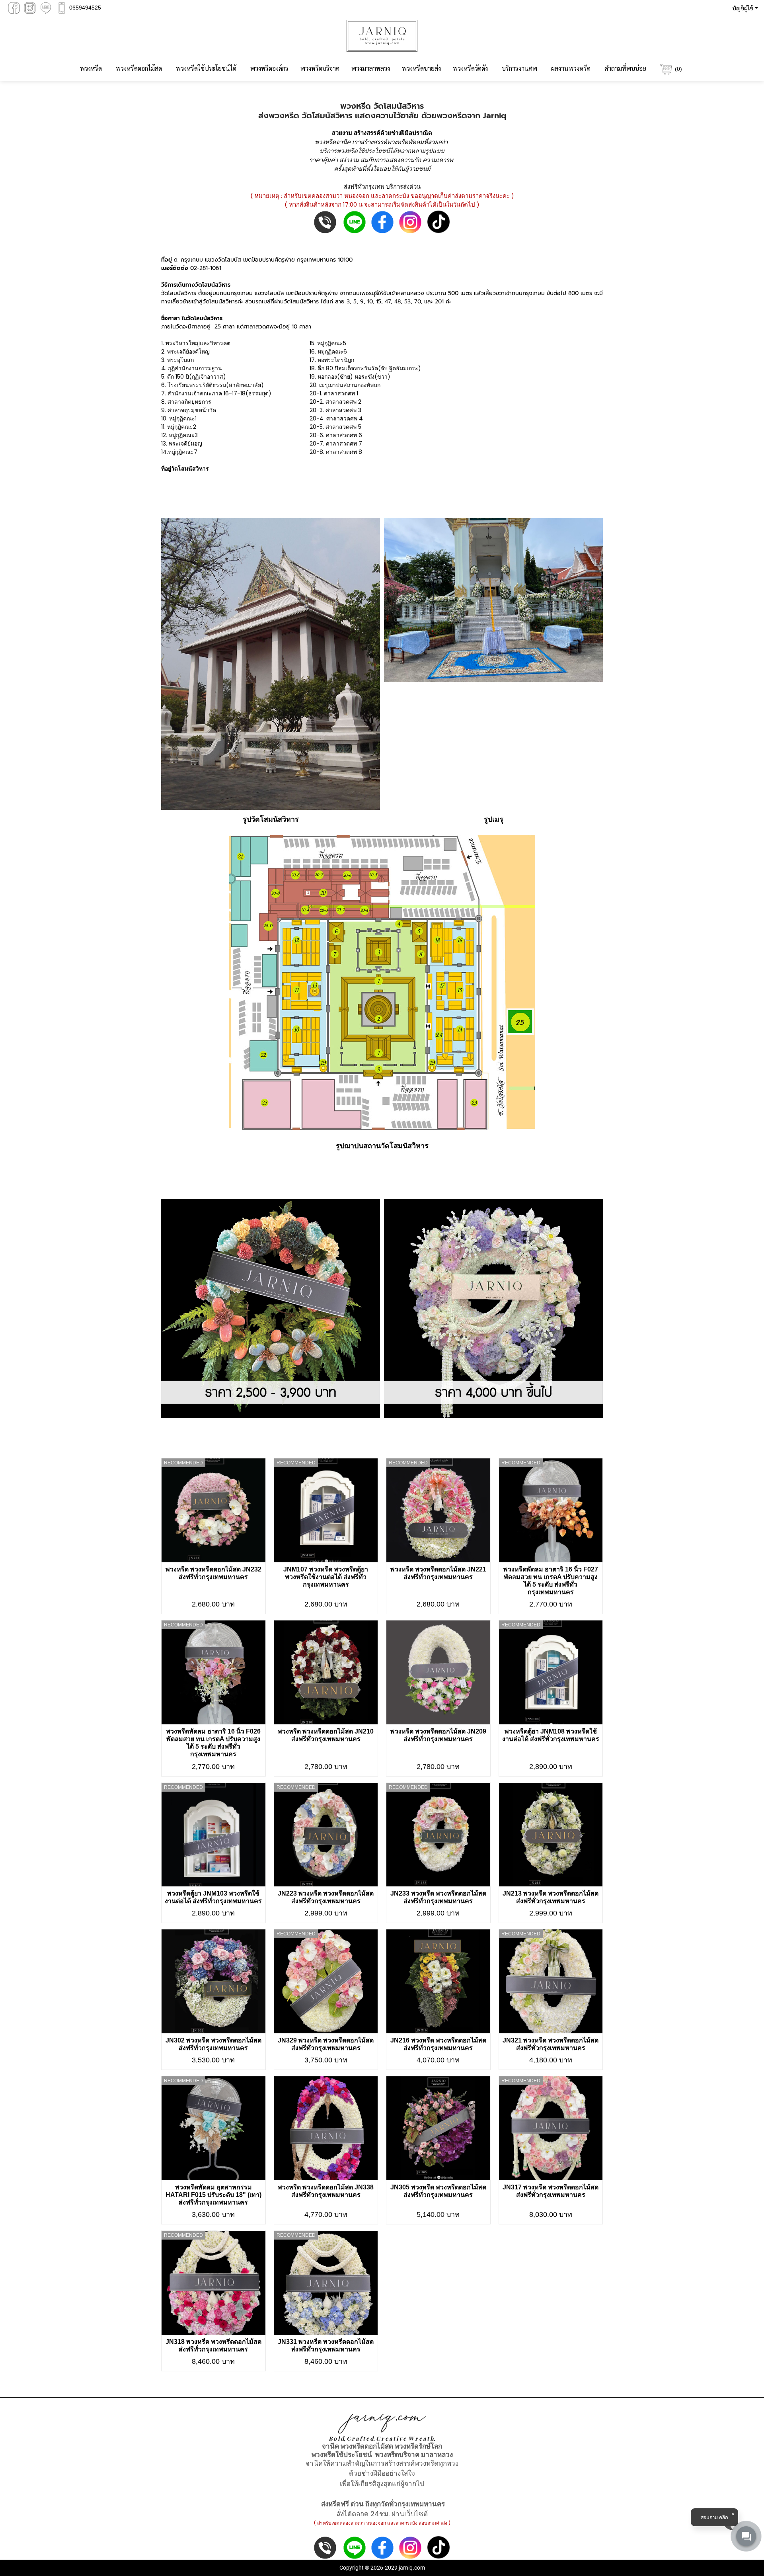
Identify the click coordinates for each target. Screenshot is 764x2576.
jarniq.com (412, 2568)
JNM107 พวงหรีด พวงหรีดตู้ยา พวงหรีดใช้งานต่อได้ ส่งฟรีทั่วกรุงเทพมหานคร (326, 1577)
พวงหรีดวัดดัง (470, 68)
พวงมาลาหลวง (371, 68)
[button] (744, 8)
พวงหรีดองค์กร (269, 68)
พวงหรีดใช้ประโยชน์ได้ (206, 68)
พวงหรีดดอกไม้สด (139, 68)
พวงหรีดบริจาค (320, 68)
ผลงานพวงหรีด (571, 68)
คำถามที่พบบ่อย (625, 68)
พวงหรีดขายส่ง (421, 68)
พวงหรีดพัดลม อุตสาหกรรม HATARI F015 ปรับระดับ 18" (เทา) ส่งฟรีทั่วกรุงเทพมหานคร (213, 2195)
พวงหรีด (91, 68)
